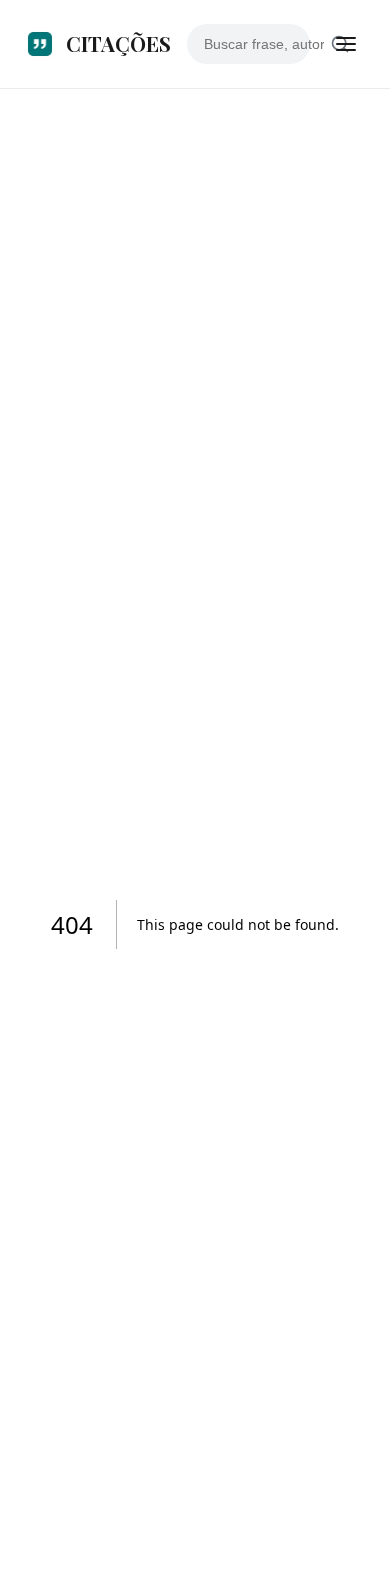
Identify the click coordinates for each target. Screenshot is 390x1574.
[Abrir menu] (346, 44)
